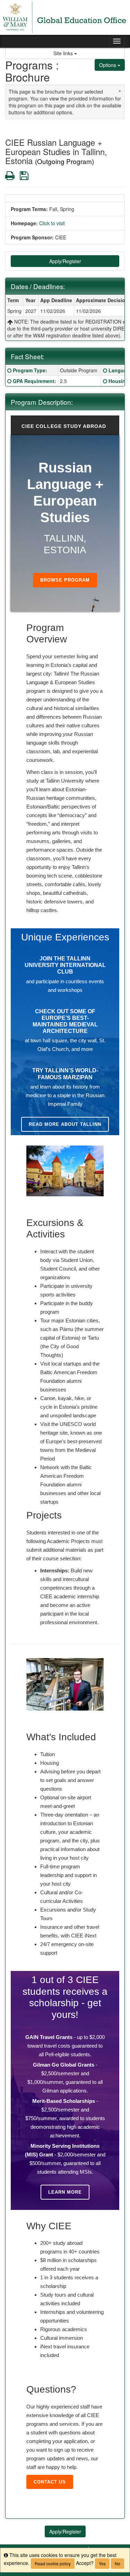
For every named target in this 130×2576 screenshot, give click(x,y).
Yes (102, 2563)
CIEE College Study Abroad (64, 426)
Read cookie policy (53, 2563)
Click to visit (52, 223)
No (118, 2563)
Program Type (29, 370)
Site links (64, 53)
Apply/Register (65, 261)
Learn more (65, 2192)
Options (108, 65)
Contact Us (50, 2482)
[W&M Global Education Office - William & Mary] (65, 17)
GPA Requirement (34, 381)
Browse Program (65, 580)
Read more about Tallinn (65, 1124)
